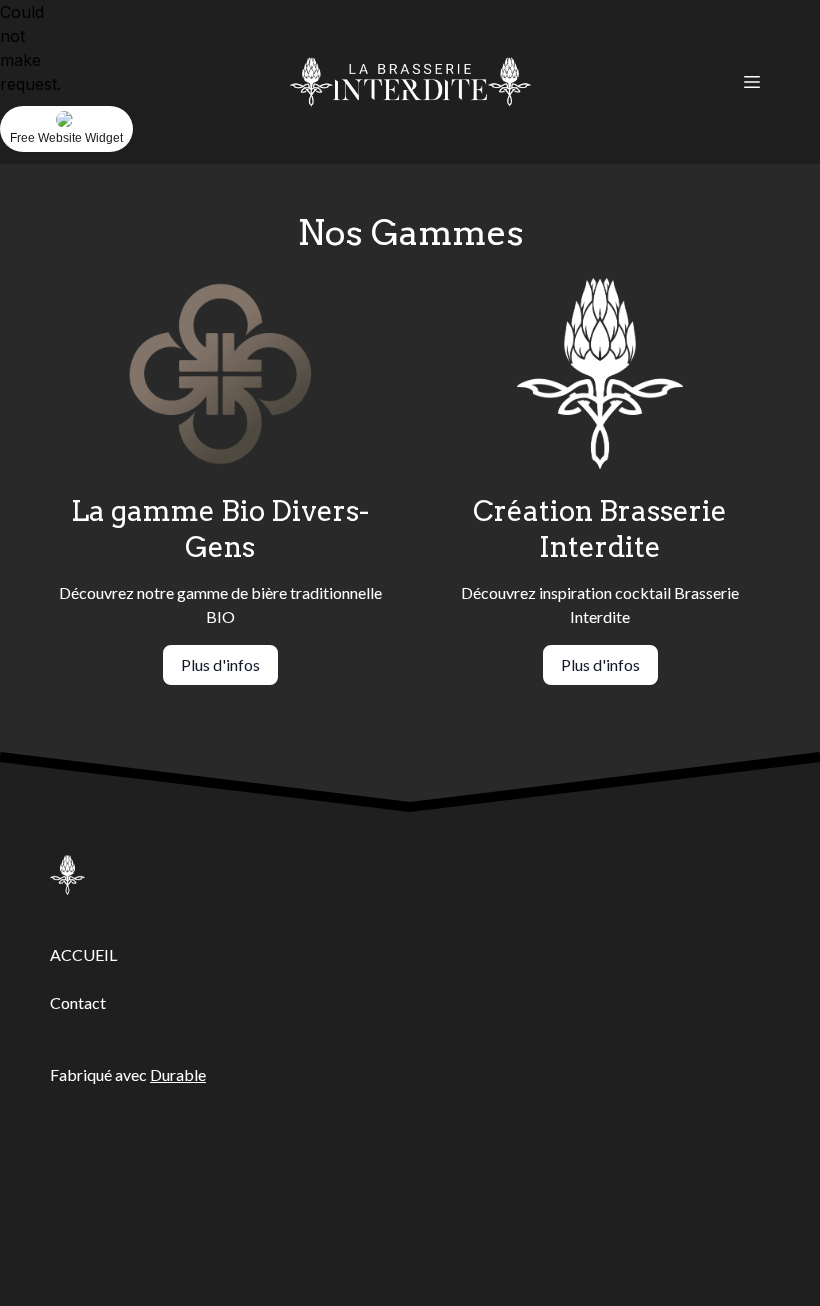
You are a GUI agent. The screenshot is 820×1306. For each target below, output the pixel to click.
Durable (178, 1074)
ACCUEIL (83, 954)
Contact (78, 1002)
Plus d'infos (220, 664)
